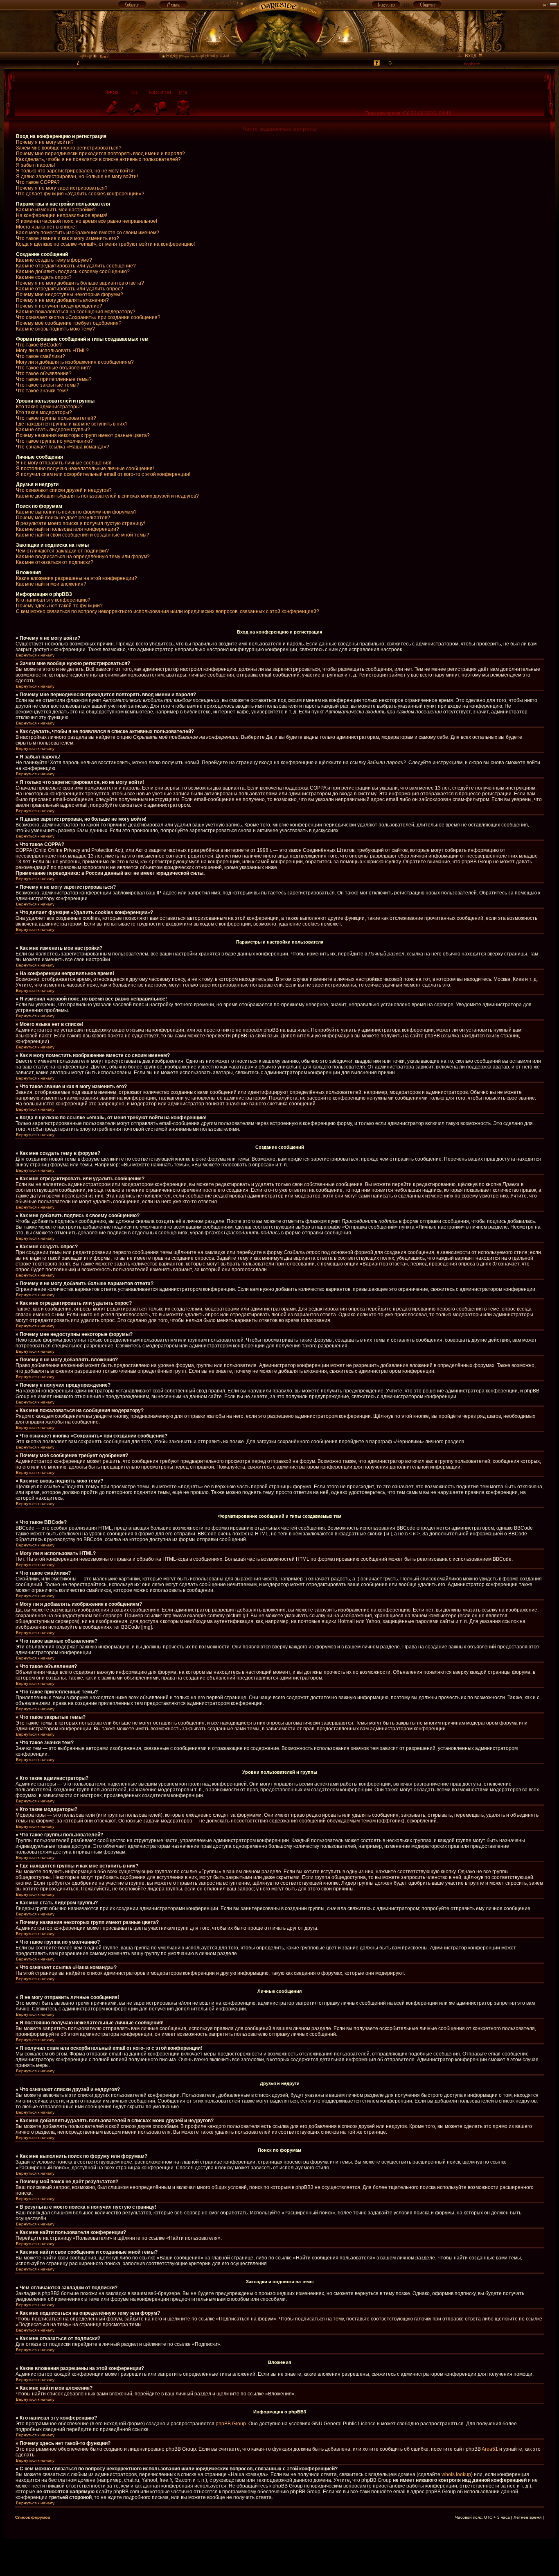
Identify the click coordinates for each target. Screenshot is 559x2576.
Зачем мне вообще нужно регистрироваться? (69, 148)
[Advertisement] (279, 2557)
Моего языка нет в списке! (46, 227)
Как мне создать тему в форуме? (54, 260)
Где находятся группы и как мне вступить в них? (72, 424)
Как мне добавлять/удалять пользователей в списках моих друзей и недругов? (107, 496)
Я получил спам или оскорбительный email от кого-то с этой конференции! (103, 474)
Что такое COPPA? (38, 182)
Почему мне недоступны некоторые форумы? (70, 294)
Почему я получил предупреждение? (59, 306)
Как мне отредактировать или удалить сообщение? (76, 266)
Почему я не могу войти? (45, 142)
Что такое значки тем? (42, 391)
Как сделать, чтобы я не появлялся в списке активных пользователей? (98, 159)
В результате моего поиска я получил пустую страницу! (80, 523)
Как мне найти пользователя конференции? (68, 529)
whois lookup (456, 2474)
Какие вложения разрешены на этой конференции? (77, 578)
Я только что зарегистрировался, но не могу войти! (75, 171)
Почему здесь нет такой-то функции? (59, 606)
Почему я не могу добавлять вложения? (62, 300)
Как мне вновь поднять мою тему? (55, 329)
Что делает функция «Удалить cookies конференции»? (80, 194)
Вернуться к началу (35, 655)
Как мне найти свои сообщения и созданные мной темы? (83, 535)
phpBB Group (231, 2424)
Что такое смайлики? (41, 356)
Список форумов (33, 2517)
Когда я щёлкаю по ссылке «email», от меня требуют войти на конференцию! (105, 244)
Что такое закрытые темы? (48, 385)
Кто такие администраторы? (49, 407)
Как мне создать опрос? (44, 277)
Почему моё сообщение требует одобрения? (69, 323)
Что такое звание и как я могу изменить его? (68, 238)
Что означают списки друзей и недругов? (64, 490)
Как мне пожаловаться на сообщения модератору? (76, 312)
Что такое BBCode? (39, 345)
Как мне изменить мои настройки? (56, 210)
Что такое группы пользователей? (56, 418)
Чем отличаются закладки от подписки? (62, 551)
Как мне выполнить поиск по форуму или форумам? (76, 512)
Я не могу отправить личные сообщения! (64, 463)
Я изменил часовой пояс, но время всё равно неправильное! (87, 221)
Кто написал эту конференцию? (53, 600)
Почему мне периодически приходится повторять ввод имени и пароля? (100, 154)
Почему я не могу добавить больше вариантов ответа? (80, 283)
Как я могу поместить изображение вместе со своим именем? (88, 233)
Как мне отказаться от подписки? (55, 562)
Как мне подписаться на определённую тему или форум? (83, 557)
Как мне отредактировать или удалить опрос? (70, 289)
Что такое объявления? (44, 373)
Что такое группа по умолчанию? (54, 441)
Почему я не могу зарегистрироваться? (62, 188)
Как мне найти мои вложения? (51, 584)
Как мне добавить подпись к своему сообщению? (73, 272)
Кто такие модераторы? (44, 412)
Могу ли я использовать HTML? (52, 351)
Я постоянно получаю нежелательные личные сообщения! (85, 469)
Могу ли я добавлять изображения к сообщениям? (75, 362)
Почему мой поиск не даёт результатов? (63, 518)
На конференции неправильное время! (62, 215)
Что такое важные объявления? (53, 368)
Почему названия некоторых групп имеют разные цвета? (83, 435)
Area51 (490, 2449)
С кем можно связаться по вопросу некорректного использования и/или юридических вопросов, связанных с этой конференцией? (168, 611)
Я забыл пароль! (35, 165)
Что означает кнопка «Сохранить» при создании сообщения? (88, 317)
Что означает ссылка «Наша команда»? (63, 447)
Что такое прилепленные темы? (54, 379)
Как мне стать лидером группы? (53, 430)
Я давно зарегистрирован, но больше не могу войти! (77, 177)
